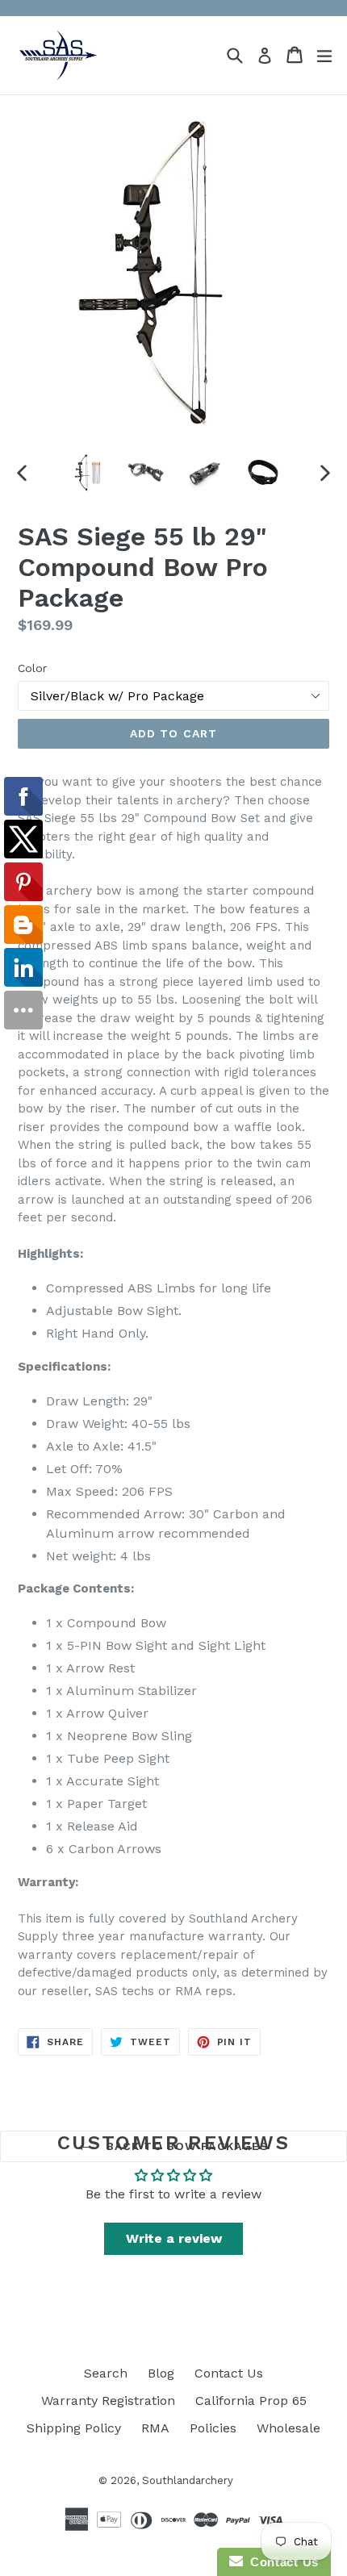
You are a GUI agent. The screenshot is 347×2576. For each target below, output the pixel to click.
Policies (213, 2428)
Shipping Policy (74, 2428)
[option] (86, 473)
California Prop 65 (251, 2401)
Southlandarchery (188, 2480)
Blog (161, 2373)
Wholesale (288, 2428)
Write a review (174, 2238)
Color (32, 668)
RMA (155, 2428)
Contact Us (229, 2373)
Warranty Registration (108, 2401)
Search (106, 2373)
